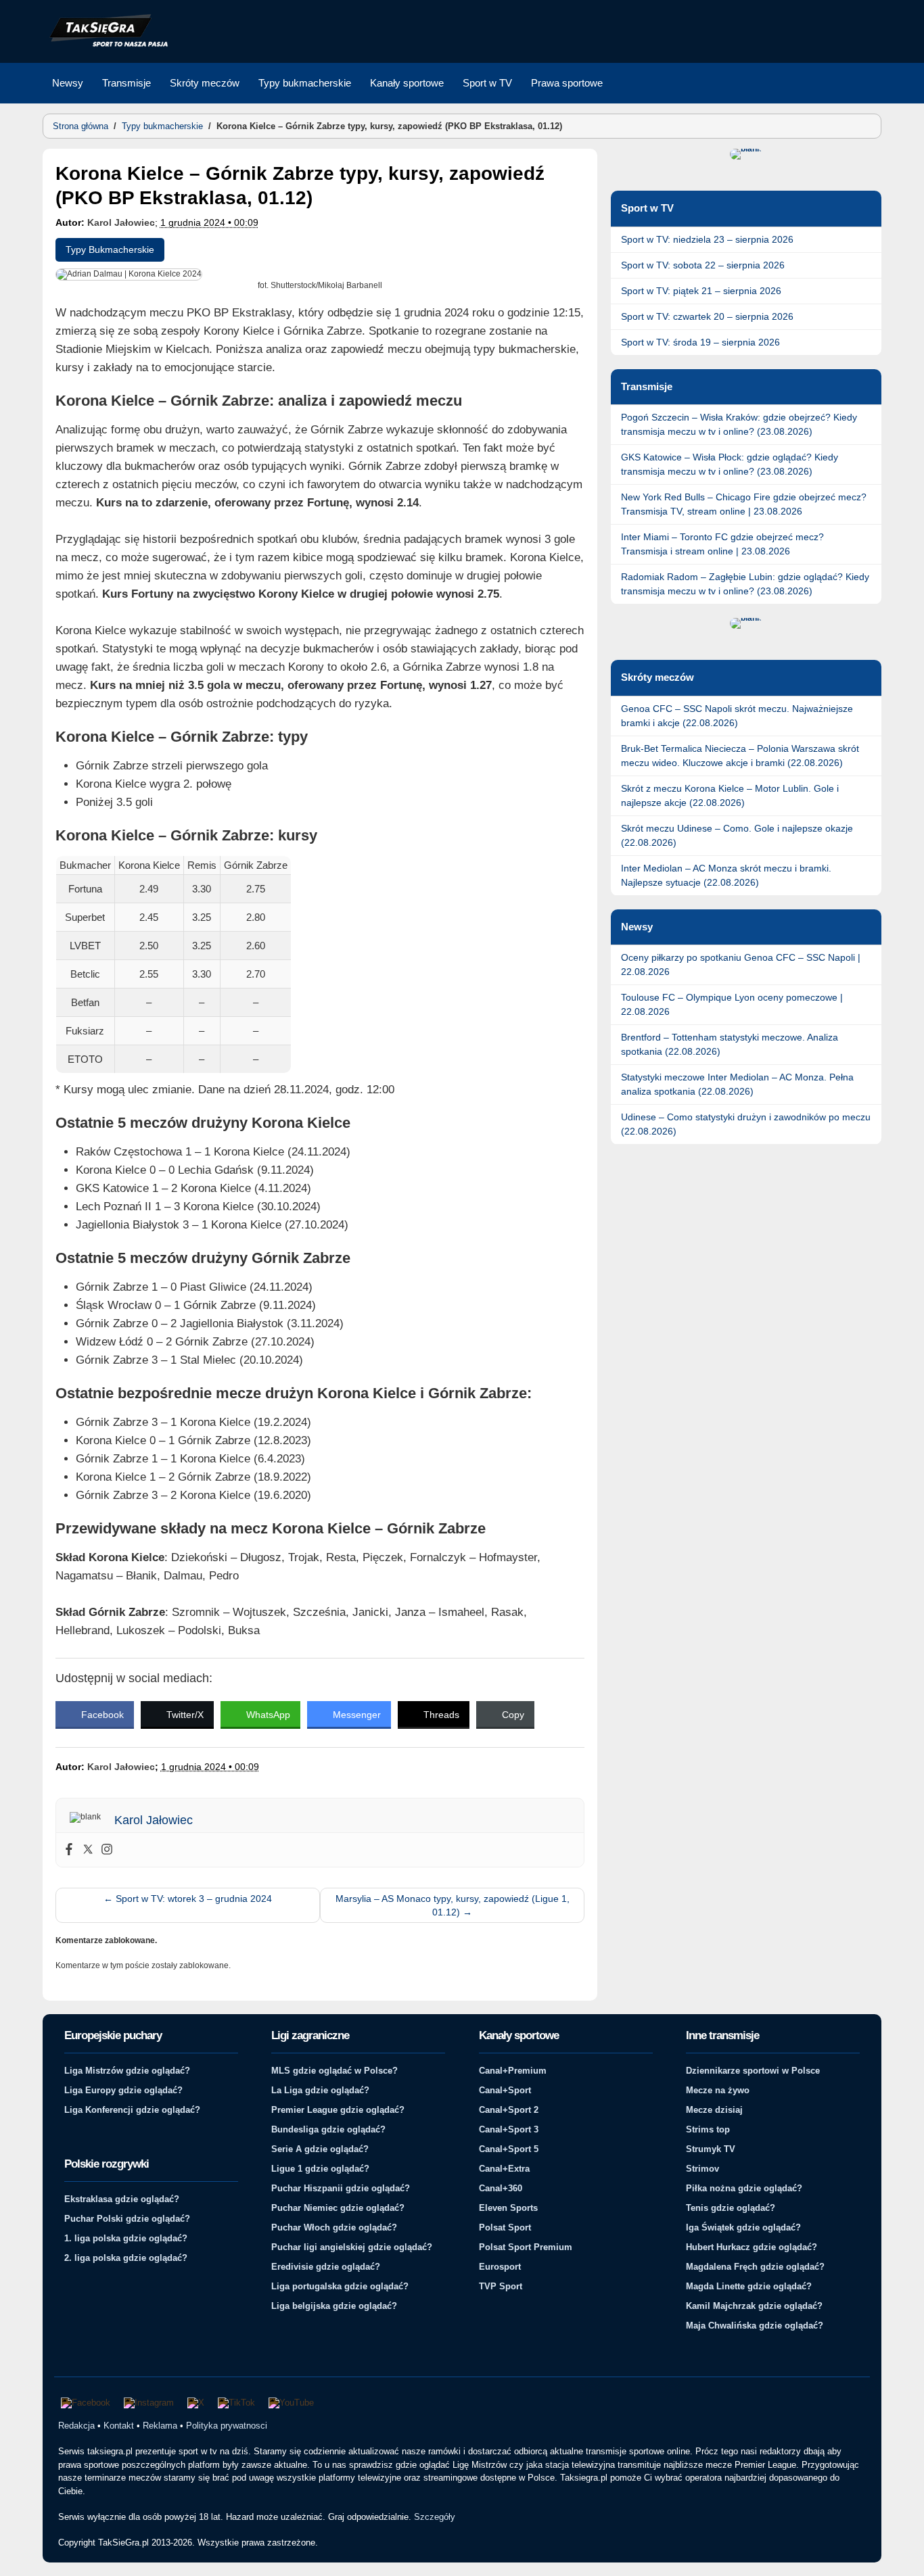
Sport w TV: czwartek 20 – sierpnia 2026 (707, 316)
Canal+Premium (513, 2071)
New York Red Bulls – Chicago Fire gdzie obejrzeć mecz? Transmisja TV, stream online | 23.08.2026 (744, 504)
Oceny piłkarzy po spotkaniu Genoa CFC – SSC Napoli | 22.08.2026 (741, 964)
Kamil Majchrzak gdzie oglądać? (754, 2306)
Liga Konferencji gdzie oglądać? (132, 2110)
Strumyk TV (711, 2149)
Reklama (160, 2426)
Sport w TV (487, 83)
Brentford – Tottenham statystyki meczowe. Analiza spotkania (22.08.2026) (730, 1044)
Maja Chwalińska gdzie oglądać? (755, 2325)
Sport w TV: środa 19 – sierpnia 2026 (700, 342)
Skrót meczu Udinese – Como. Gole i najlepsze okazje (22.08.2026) (737, 835)
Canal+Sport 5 (509, 2149)
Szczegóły (435, 2517)
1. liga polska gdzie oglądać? (126, 2238)
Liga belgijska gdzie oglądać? (334, 2306)
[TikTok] (236, 2403)
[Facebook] (69, 1850)
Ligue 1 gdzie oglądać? (320, 2169)
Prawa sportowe (567, 83)
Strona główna (80, 126)
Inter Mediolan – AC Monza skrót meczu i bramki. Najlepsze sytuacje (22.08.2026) (726, 875)
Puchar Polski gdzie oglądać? (127, 2219)
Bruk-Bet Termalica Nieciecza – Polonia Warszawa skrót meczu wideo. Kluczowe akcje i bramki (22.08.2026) (740, 756)
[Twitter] (88, 1850)
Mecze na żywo (718, 2090)
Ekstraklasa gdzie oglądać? (122, 2199)
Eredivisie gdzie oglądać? (326, 2267)
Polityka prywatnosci (227, 2426)
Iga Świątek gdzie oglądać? (743, 2227)
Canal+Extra (504, 2169)
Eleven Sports (508, 2208)
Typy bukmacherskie (305, 83)
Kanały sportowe (407, 83)
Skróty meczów (205, 83)
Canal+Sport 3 (509, 2129)
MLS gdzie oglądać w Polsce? (334, 2071)
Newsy (68, 83)
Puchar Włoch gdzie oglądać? (334, 2227)
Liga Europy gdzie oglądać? (123, 2090)
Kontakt (119, 2426)
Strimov (702, 2169)
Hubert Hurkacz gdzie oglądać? (752, 2247)
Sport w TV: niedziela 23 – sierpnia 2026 (707, 239)
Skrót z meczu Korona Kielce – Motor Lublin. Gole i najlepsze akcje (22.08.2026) (730, 795)
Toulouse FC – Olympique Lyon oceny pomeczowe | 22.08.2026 (732, 1004)
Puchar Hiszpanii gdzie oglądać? (341, 2188)
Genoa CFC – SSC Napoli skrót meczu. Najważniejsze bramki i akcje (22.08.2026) (737, 716)
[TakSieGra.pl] (106, 45)
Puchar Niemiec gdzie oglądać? (338, 2208)
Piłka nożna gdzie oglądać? (744, 2188)
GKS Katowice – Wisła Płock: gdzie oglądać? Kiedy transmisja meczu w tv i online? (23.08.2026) (730, 464)
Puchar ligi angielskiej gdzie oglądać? (352, 2247)
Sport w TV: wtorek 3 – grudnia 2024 (188, 1899)
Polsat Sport (505, 2227)
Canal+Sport (505, 2090)
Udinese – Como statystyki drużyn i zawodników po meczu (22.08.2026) (746, 1124)
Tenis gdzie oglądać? (731, 2208)
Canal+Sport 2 (509, 2110)
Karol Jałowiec (121, 222)
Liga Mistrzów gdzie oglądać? (127, 2071)
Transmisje (126, 83)
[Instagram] (107, 1850)
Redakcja (76, 2426)
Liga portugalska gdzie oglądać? (340, 2286)
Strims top (708, 2129)
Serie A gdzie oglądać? (320, 2149)
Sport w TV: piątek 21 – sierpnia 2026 (701, 291)
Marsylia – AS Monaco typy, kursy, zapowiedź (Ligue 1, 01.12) (453, 1905)
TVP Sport (501, 2286)
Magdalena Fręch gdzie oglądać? (755, 2267)
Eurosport (500, 2267)
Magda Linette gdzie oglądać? (749, 2286)
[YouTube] (291, 2403)
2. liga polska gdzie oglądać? (126, 2258)
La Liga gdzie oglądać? (320, 2090)
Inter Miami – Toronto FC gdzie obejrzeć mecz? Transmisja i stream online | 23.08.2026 (722, 544)
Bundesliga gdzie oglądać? (328, 2129)
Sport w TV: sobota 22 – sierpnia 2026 (703, 265)
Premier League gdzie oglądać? (338, 2110)
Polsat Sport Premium (526, 2247)
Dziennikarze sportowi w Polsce (753, 2071)
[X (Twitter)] (196, 2403)
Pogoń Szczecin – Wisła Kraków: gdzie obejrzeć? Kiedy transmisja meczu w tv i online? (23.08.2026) (739, 424)
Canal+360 (501, 2188)
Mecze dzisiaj (714, 2110)
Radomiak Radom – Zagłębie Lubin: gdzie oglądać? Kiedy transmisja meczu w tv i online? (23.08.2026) (745, 584)
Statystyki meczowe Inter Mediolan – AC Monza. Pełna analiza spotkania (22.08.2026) (737, 1084)
